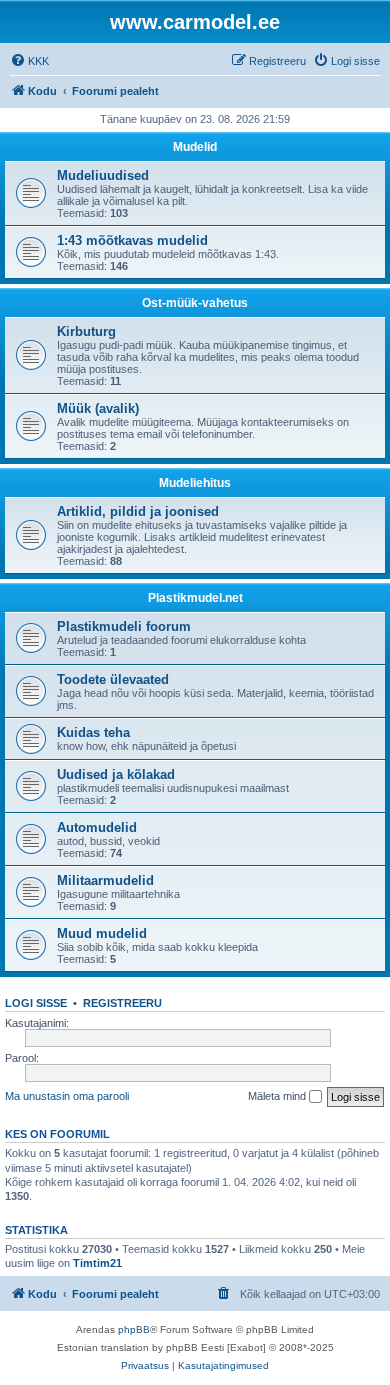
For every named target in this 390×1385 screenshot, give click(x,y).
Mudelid (195, 147)
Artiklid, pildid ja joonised (138, 511)
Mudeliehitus (195, 483)
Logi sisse (36, 1003)
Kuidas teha (93, 732)
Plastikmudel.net (195, 598)
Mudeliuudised (103, 175)
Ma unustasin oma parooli (67, 1096)
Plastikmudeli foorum (124, 626)
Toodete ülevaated (113, 679)
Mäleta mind (278, 1096)
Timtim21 (97, 1263)
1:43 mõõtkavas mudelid (132, 240)
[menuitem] (29, 61)
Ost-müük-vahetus (195, 303)
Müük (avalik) (98, 408)
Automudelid (97, 827)
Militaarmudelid (105, 880)
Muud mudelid (102, 933)
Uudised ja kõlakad (116, 774)
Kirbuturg (86, 331)
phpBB (134, 1329)
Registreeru (122, 1003)
